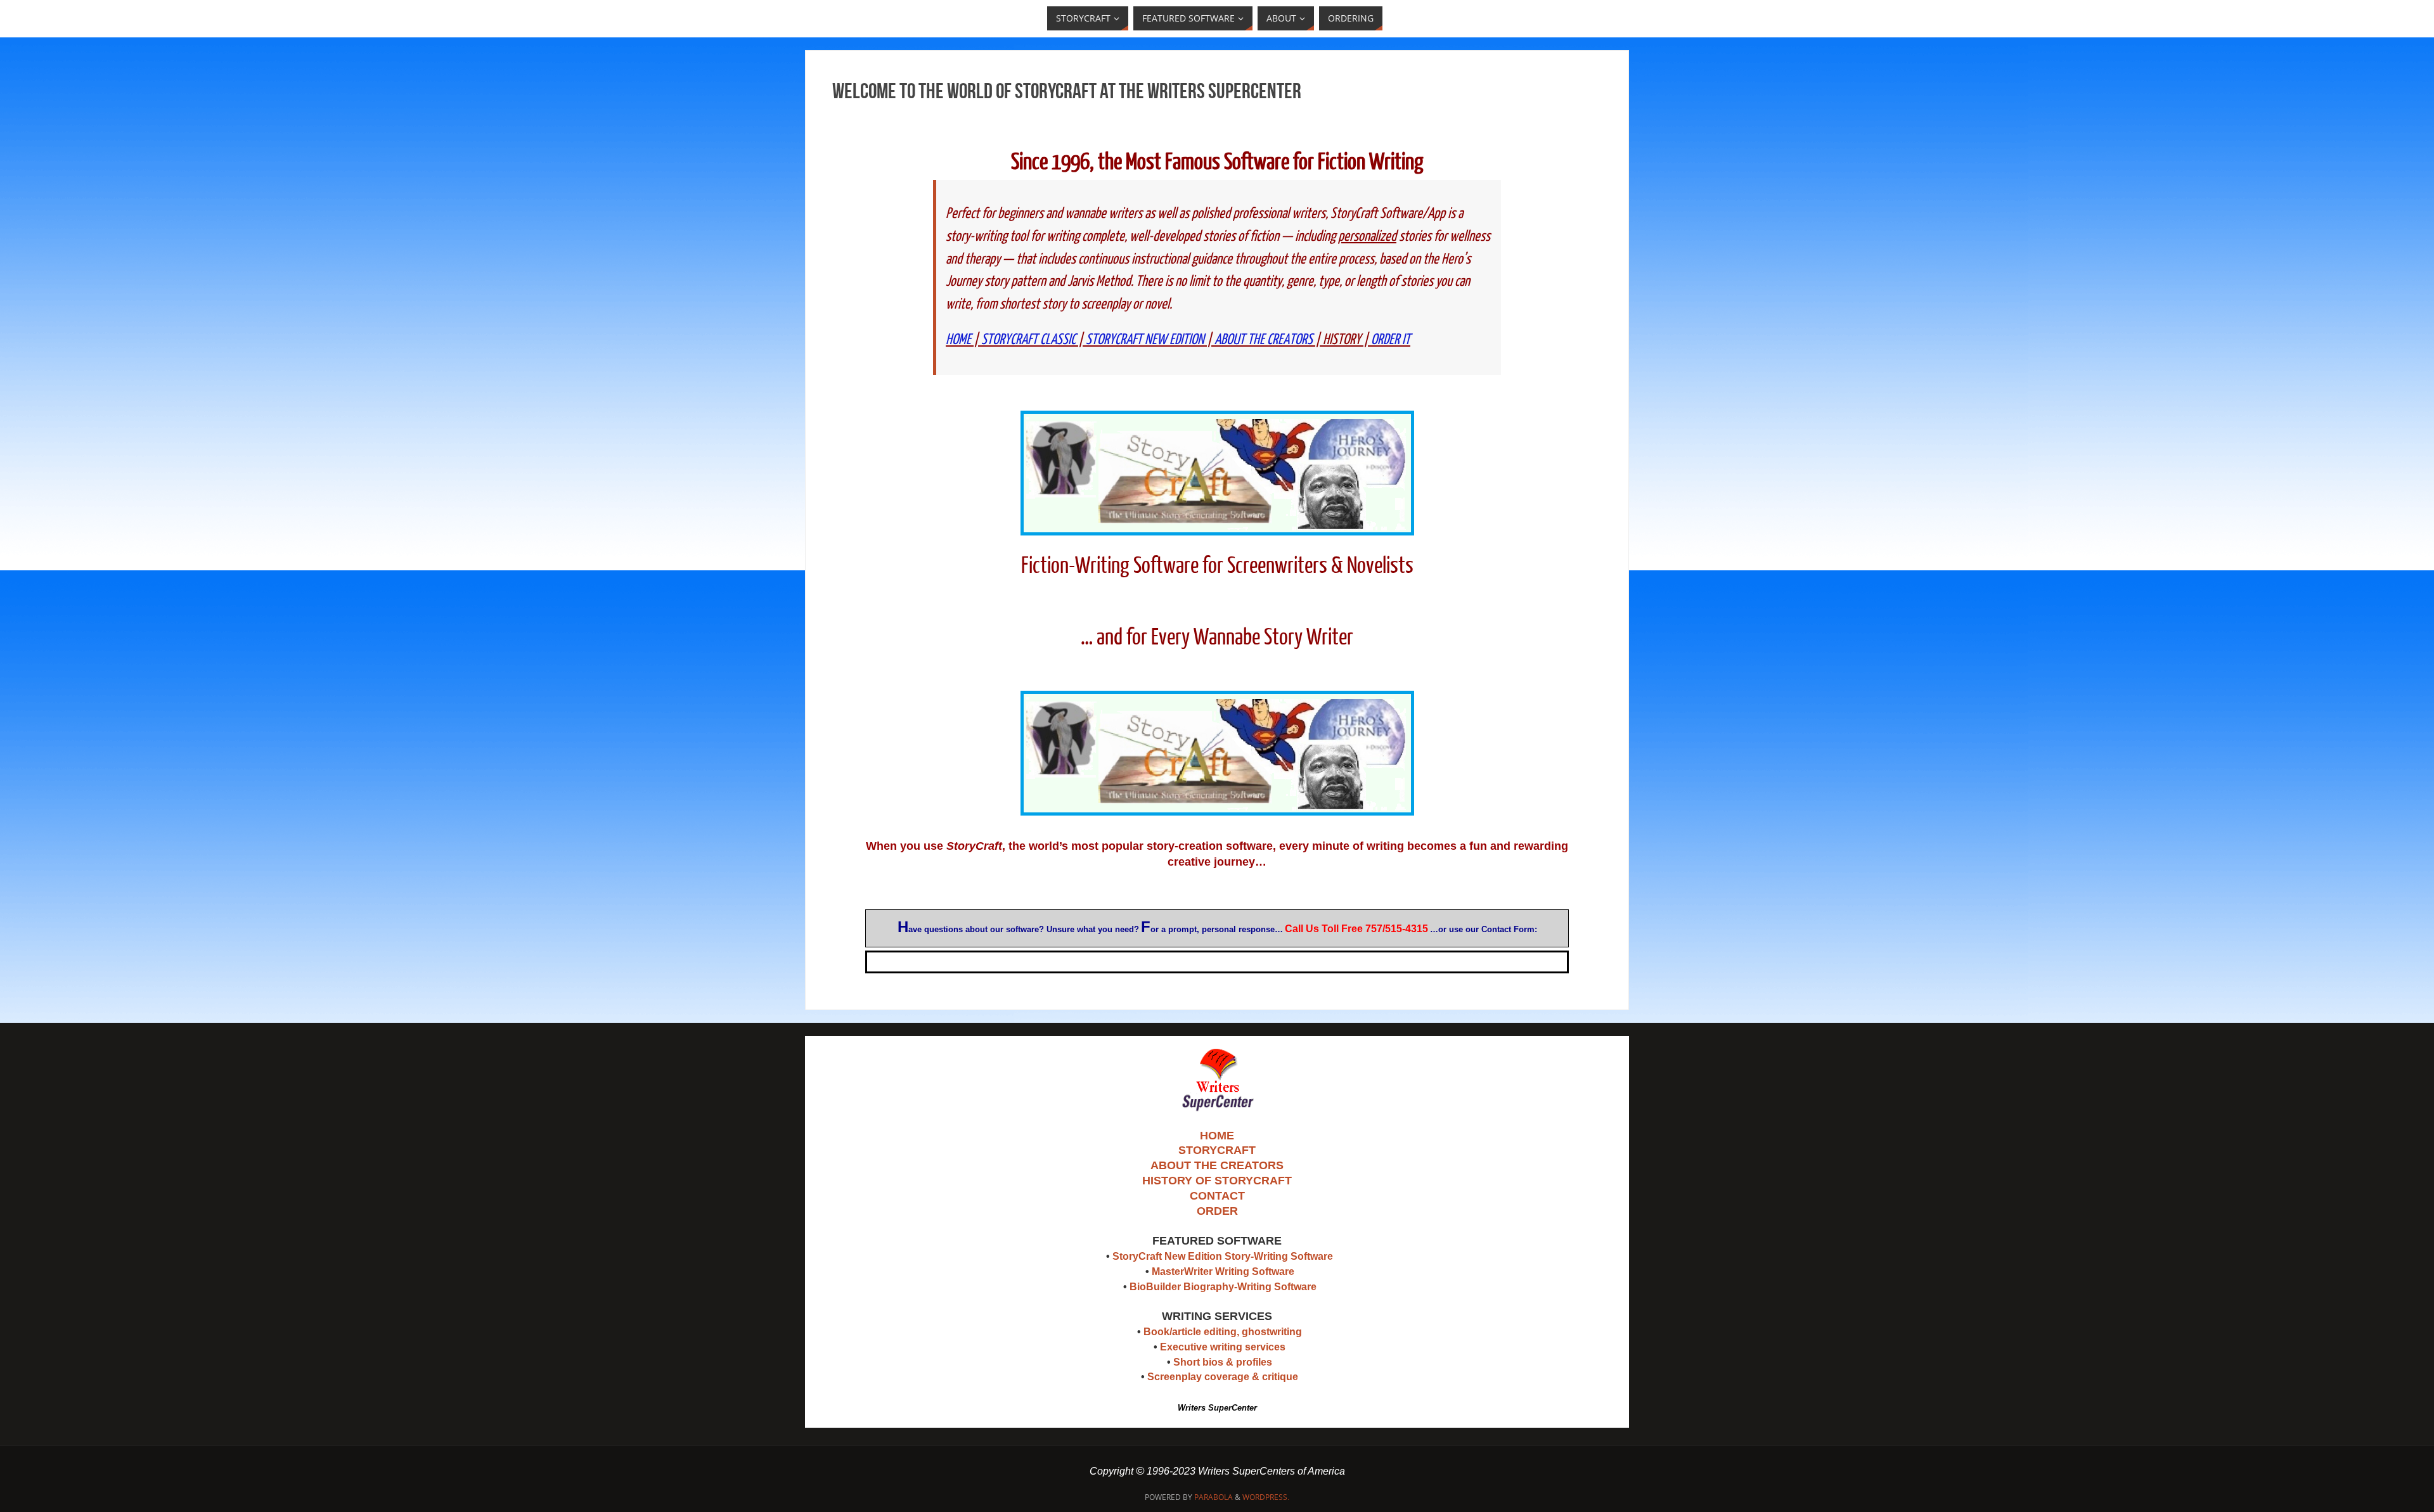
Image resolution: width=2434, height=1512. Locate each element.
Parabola (1214, 1497)
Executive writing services (1223, 1347)
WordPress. (1266, 1497)
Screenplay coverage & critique (1223, 1377)
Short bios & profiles (1223, 1362)
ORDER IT (1391, 339)
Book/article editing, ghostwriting (1223, 1332)
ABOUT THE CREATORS (1264, 339)
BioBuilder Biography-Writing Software (1223, 1287)
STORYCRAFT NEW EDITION (1145, 339)
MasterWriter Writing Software (1223, 1272)
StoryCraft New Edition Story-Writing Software (1223, 1256)
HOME (958, 339)
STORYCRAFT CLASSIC (1028, 339)
